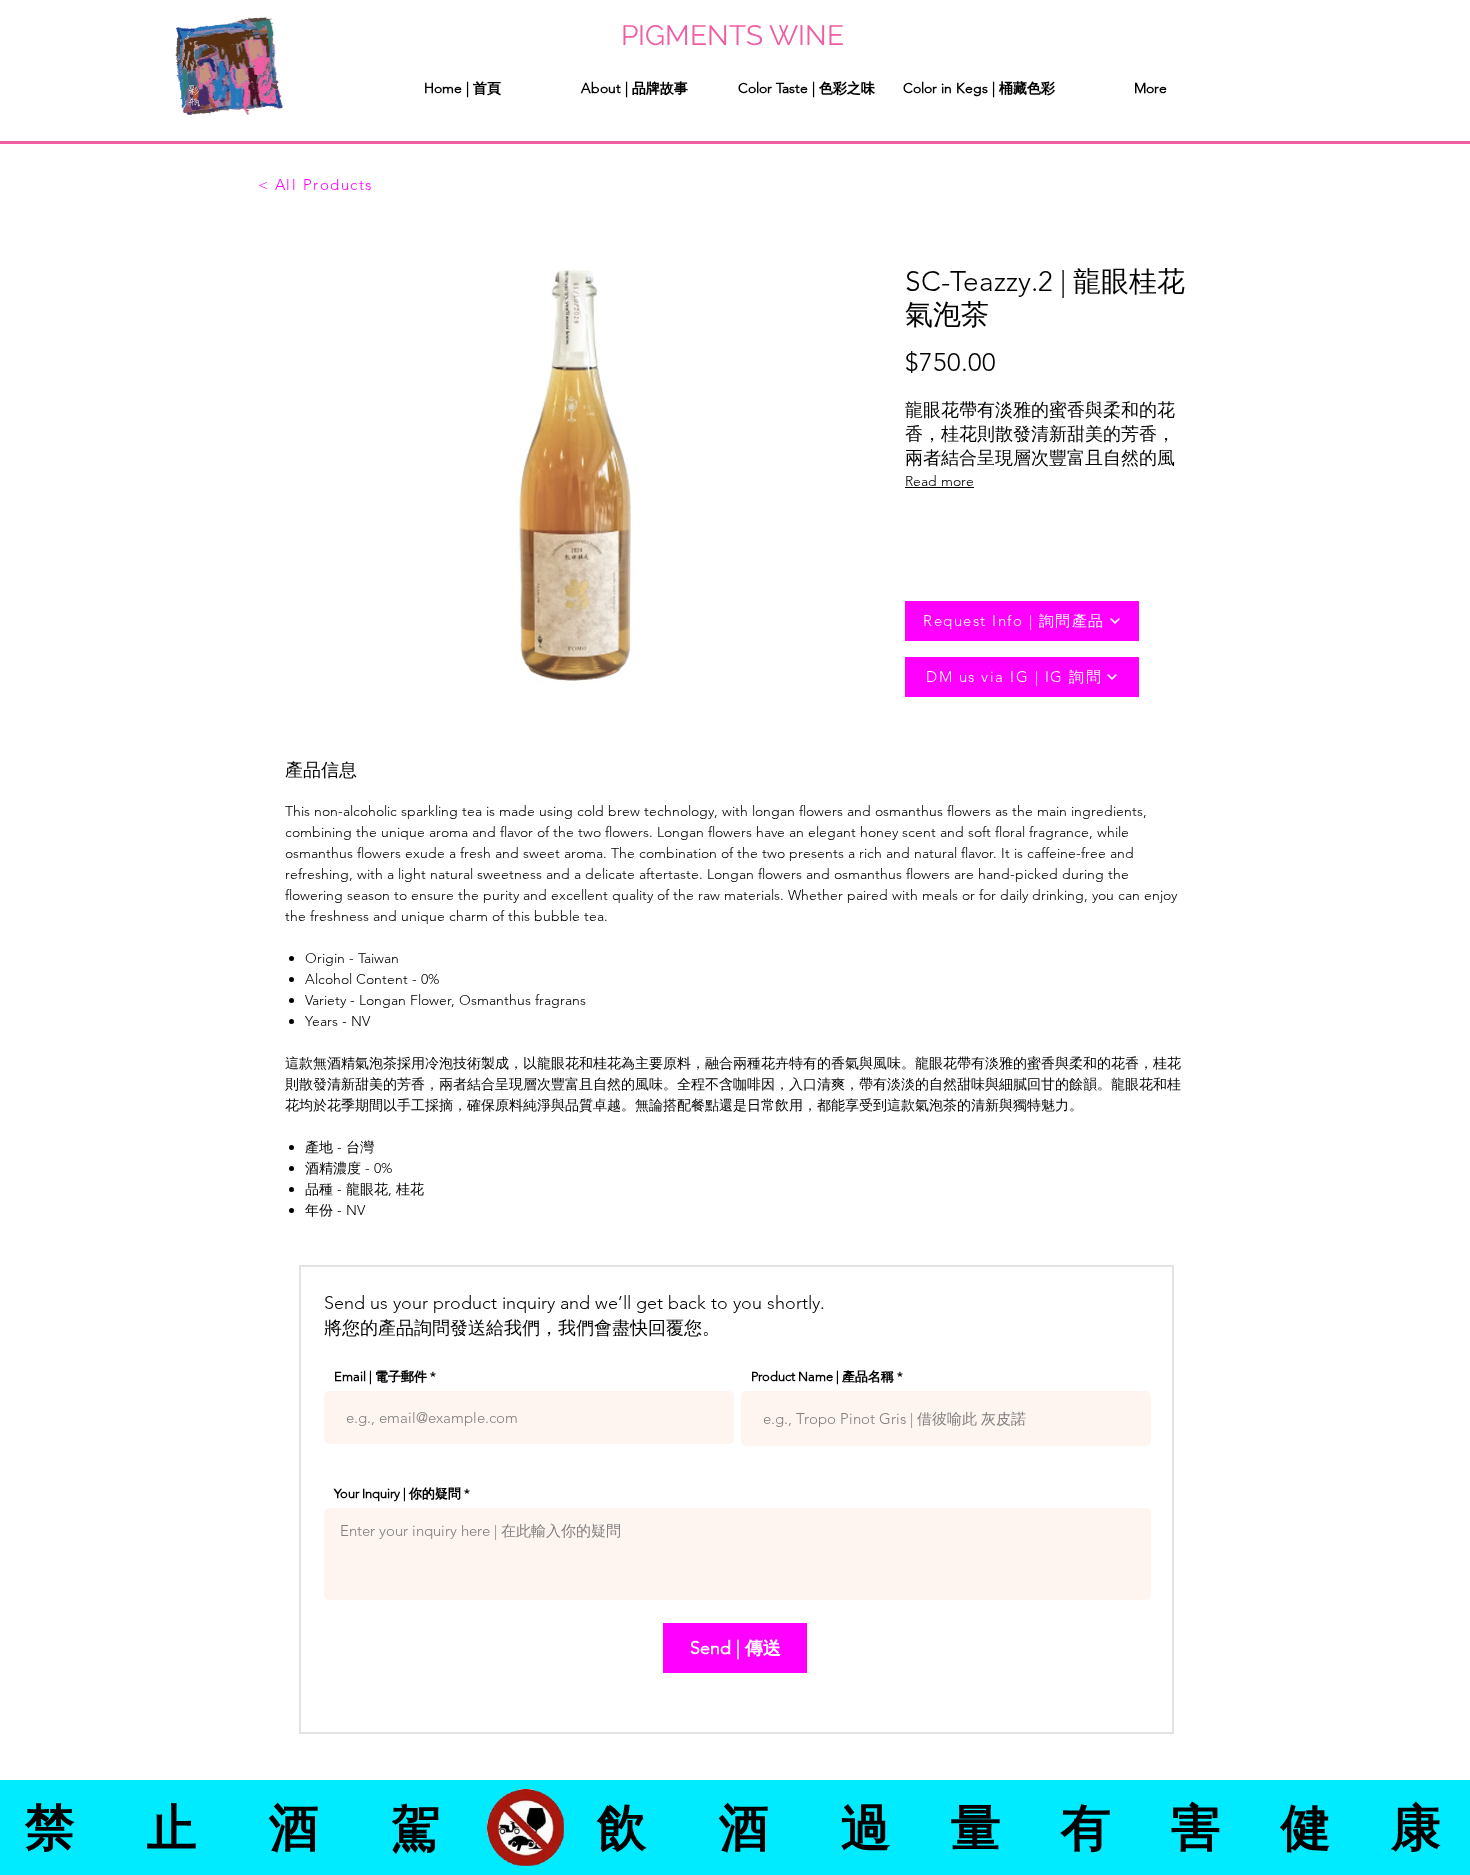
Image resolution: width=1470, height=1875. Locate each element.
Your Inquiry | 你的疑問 (397, 1493)
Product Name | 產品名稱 (822, 1376)
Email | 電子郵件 (380, 1376)
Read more (939, 481)
